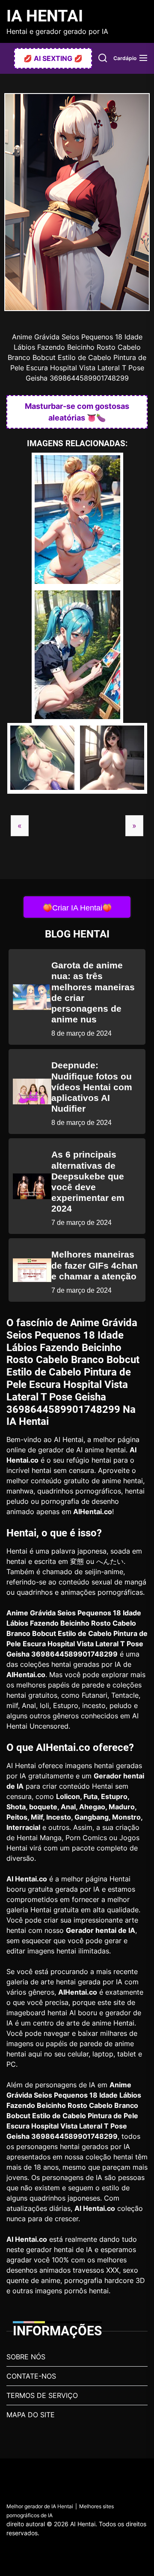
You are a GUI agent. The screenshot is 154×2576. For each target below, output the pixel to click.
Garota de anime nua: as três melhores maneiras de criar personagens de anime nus (93, 992)
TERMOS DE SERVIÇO (42, 2395)
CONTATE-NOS (31, 2376)
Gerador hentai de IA (101, 1930)
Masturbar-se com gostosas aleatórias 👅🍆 (77, 412)
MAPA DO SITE (31, 2415)
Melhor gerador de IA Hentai (40, 2506)
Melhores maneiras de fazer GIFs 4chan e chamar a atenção (95, 1265)
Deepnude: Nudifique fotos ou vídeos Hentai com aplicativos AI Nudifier (92, 1087)
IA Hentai (45, 16)
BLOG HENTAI (77, 934)
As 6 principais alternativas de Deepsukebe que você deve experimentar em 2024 (88, 1181)
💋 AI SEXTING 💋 (53, 58)
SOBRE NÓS (26, 2357)
